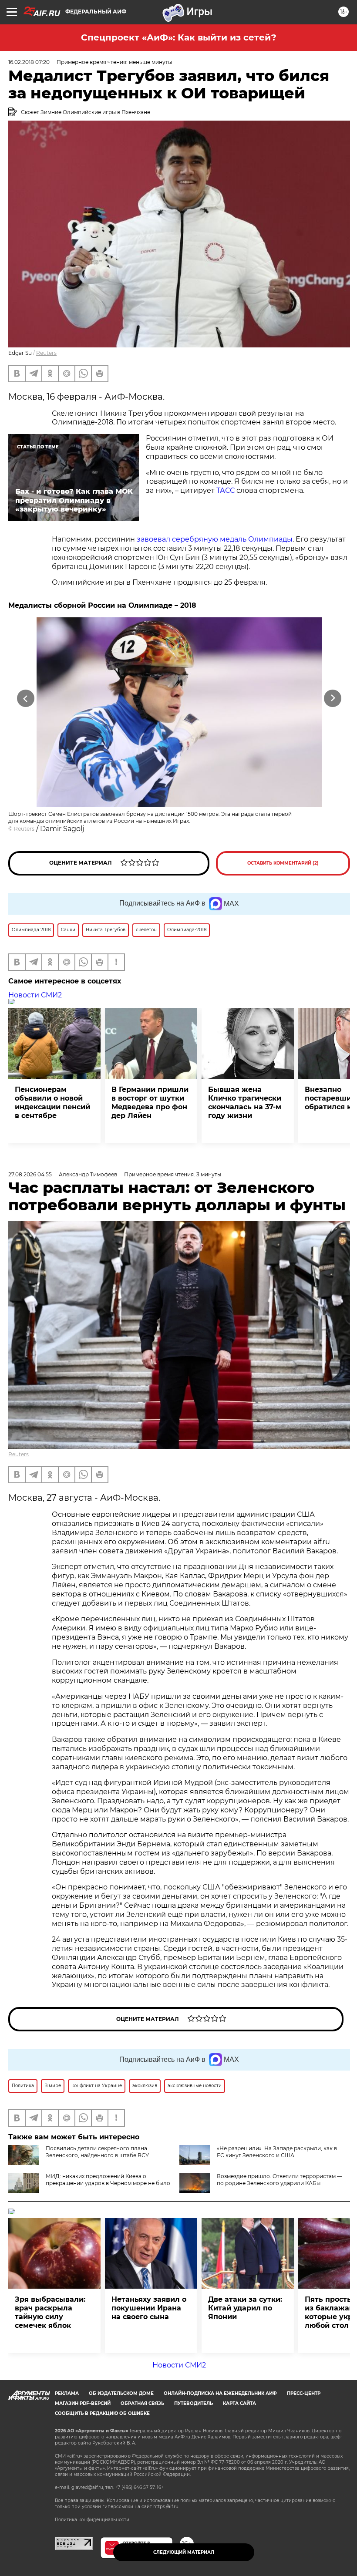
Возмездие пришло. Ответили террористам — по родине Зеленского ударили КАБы (280, 2180)
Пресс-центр (304, 2393)
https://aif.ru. (166, 2507)
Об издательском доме (121, 2393)
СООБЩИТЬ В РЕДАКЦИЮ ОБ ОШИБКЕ (102, 2413)
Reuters (46, 353)
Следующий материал (184, 2552)
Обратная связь (142, 2403)
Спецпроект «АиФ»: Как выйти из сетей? (179, 37)
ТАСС (226, 490)
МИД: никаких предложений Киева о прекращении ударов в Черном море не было (108, 2180)
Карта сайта (239, 2403)
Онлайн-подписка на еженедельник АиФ (220, 2393)
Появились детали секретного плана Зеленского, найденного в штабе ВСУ (97, 2152)
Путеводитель (194, 2403)
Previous (26, 699)
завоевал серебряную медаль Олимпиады (215, 539)
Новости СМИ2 (35, 995)
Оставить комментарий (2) (283, 863)
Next (333, 699)
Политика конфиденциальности (92, 2520)
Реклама (67, 2393)
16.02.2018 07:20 (29, 62)
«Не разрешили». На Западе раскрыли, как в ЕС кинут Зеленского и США (277, 2152)
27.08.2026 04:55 (30, 1174)
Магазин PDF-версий (83, 2403)
